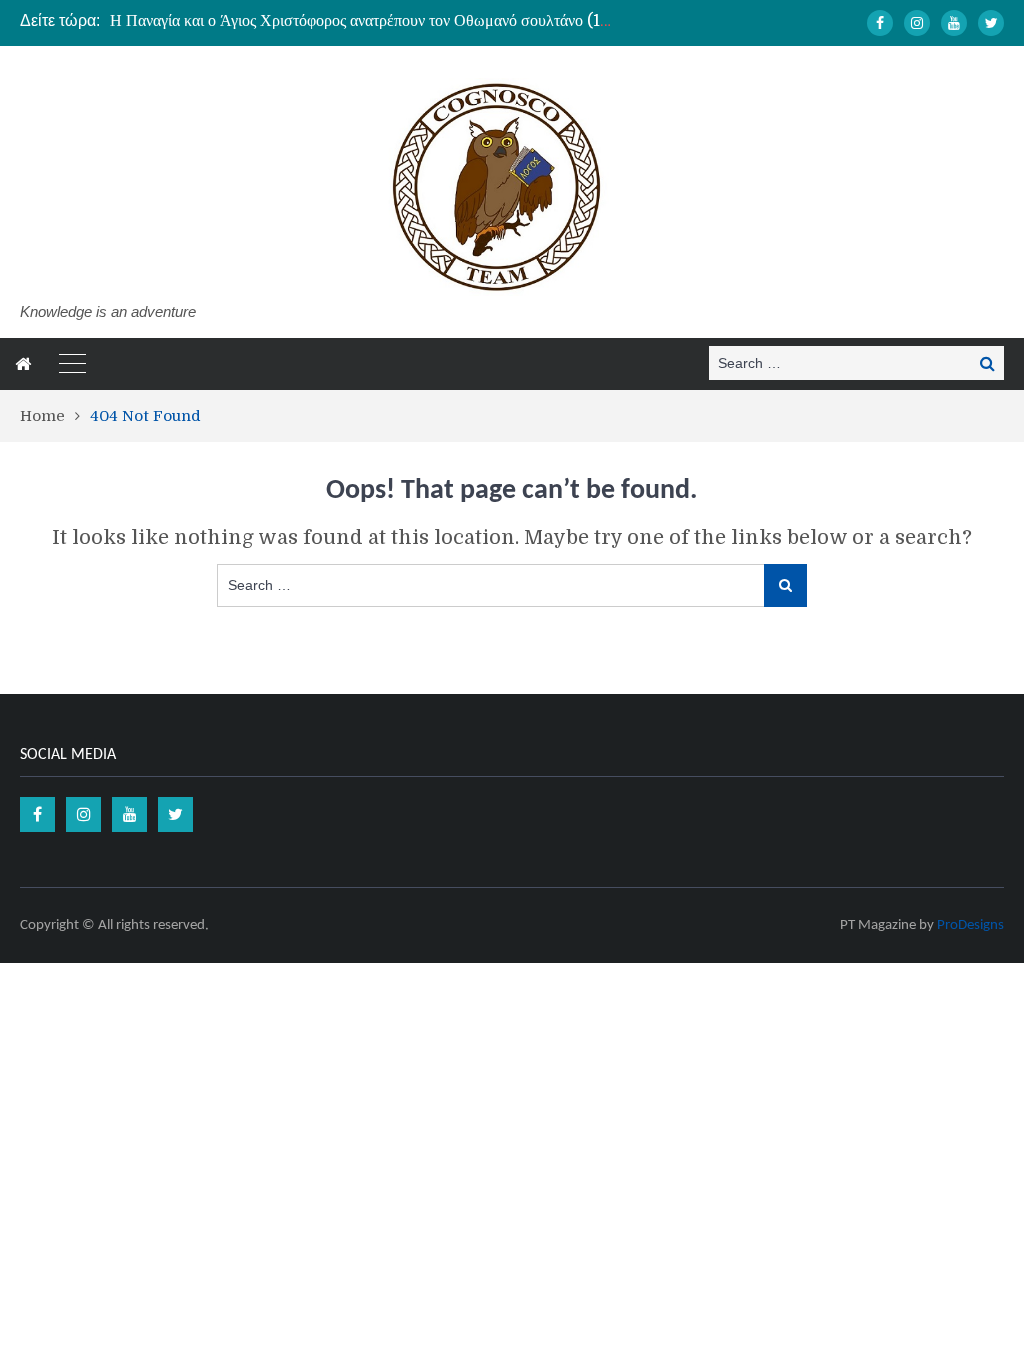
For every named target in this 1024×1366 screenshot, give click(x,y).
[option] (360, 21)
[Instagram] (917, 23)
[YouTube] (954, 23)
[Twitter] (991, 23)
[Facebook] (880, 23)
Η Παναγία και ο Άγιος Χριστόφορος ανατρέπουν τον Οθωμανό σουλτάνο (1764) (372, 21)
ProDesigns (970, 925)
